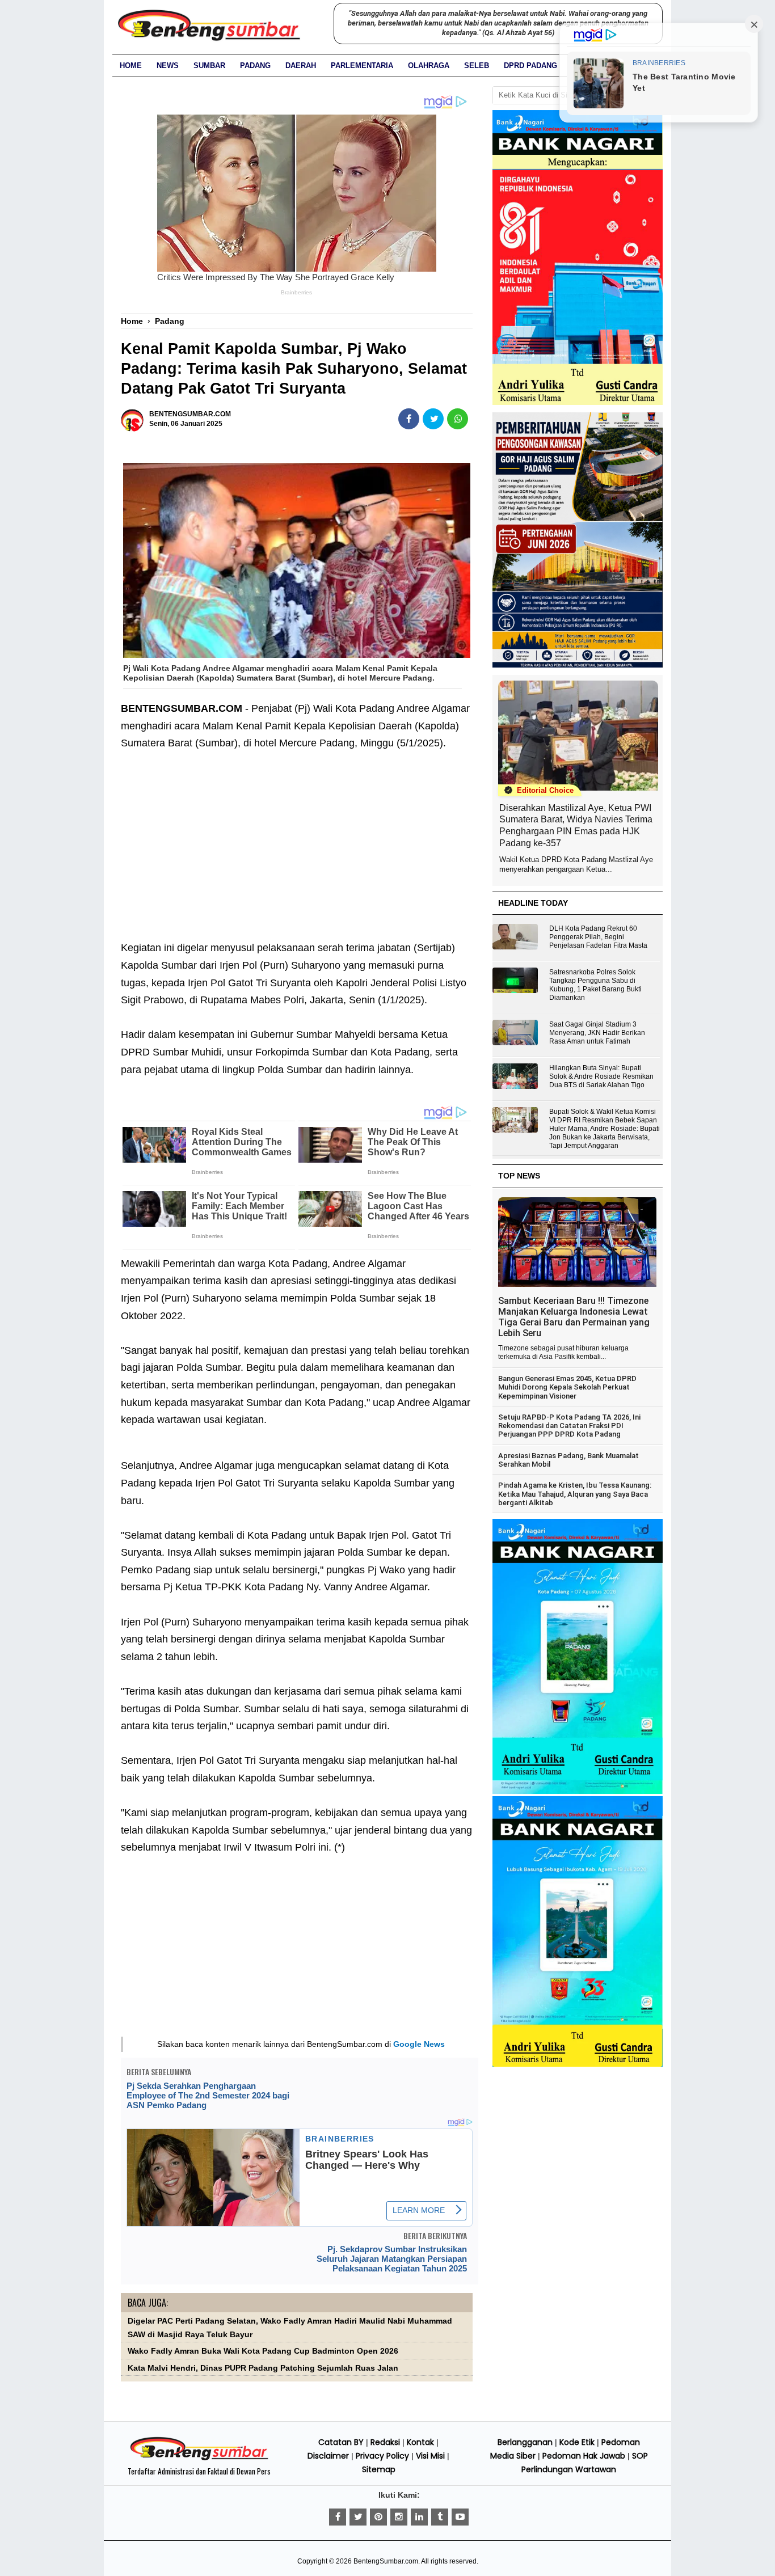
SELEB (477, 66)
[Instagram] (399, 2517)
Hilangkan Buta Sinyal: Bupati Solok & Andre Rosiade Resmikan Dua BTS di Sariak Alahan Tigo (601, 1076)
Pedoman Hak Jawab (584, 2456)
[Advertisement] (297, 854)
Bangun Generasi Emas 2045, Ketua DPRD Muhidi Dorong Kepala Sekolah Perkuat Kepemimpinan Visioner (567, 1387)
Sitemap (379, 2469)
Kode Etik (577, 2442)
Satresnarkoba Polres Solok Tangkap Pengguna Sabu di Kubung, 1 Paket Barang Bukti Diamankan (595, 985)
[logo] (199, 2459)
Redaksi (385, 2442)
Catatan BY (341, 2442)
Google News (419, 2044)
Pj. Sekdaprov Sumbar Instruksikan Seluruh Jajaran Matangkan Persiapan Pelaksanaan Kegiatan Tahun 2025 (392, 2259)
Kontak (420, 2442)
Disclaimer (328, 2456)
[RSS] (460, 2517)
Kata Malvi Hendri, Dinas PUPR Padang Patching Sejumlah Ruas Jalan (263, 2368)
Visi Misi (430, 2456)
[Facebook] (338, 2517)
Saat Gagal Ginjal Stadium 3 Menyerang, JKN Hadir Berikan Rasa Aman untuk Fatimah (597, 1033)
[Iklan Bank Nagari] (578, 1792)
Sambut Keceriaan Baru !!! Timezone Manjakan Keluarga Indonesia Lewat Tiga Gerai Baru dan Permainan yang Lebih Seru (574, 1317)
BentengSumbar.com (386, 2561)
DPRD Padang (530, 66)
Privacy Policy (382, 2456)
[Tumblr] (440, 2517)
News (168, 66)
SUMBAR (209, 66)
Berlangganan (525, 2442)
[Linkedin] (419, 2517)
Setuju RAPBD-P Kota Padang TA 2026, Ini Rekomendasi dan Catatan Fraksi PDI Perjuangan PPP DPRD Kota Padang (569, 1426)
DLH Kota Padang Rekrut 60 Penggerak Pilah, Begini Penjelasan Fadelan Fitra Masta (598, 937)
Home (131, 66)
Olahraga (429, 66)
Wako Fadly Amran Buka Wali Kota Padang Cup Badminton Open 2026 (263, 2351)
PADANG (255, 66)
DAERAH (301, 66)
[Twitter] (358, 2517)
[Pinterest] (378, 2517)
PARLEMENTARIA (362, 66)
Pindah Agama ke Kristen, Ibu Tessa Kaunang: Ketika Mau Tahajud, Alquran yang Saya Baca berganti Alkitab (575, 1494)
